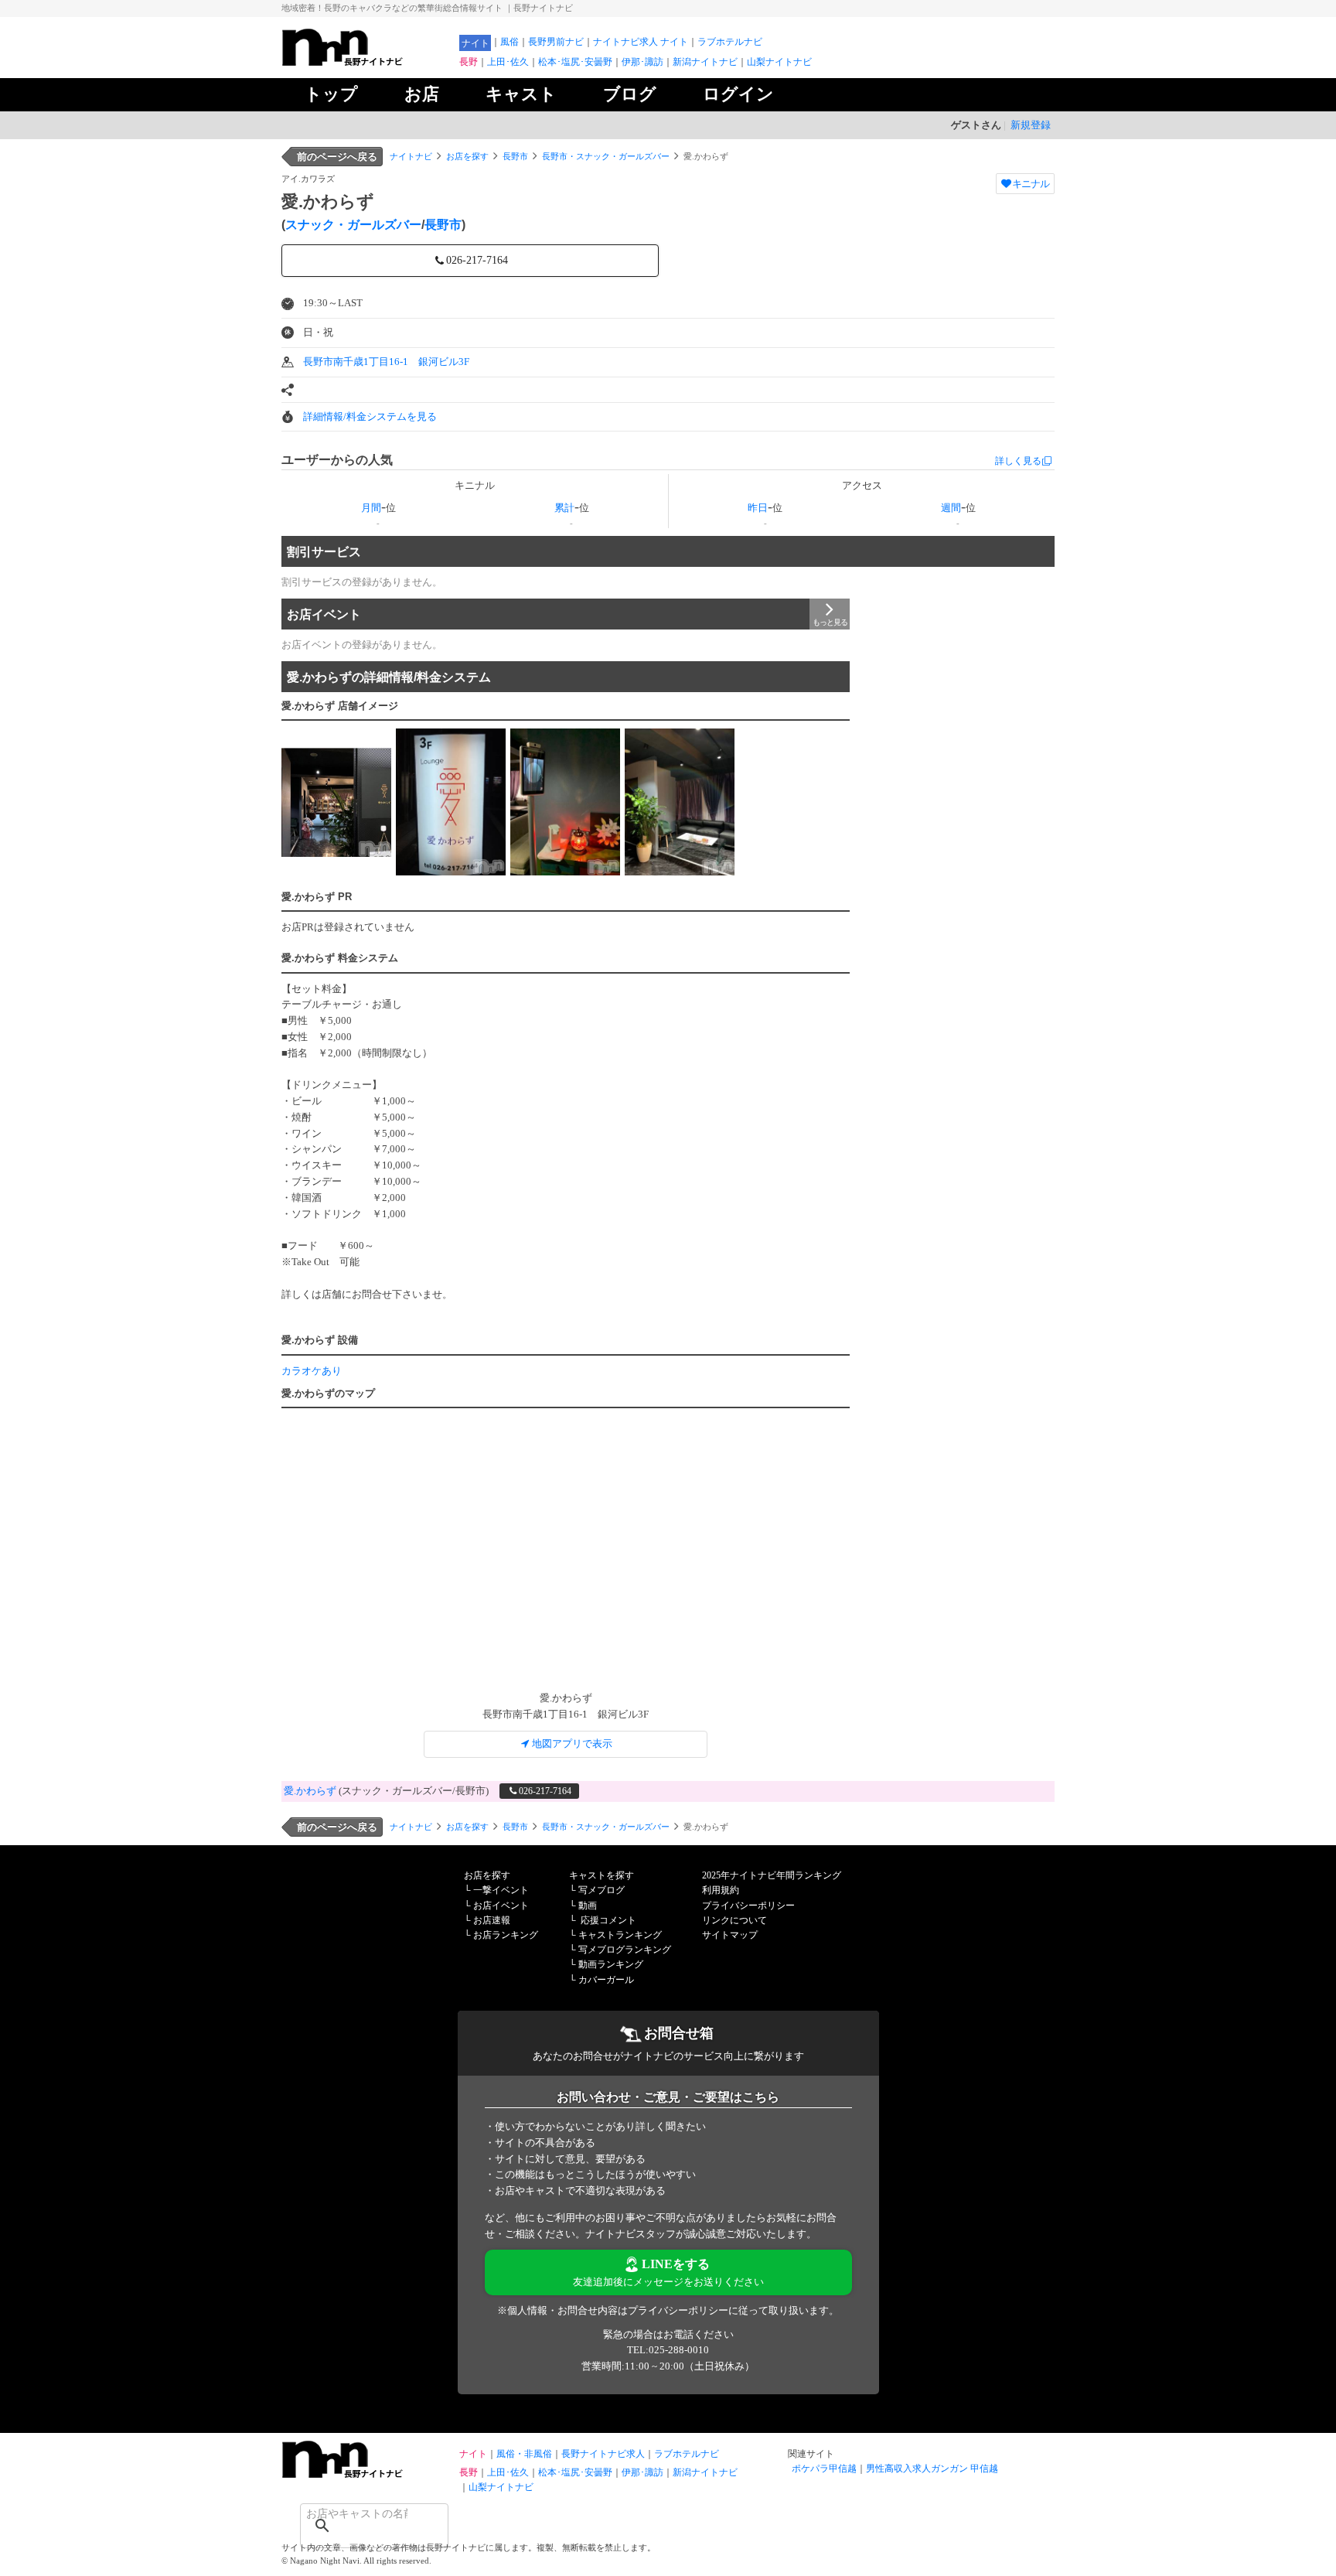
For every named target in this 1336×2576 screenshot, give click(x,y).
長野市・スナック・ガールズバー (606, 156)
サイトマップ (730, 1935)
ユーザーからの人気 (337, 460)
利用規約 (721, 1890)
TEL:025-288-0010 (668, 2350)
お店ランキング (506, 1935)
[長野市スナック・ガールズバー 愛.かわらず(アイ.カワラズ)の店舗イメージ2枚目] (451, 802)
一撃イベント (501, 1890)
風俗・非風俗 (524, 2454)
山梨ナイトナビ (779, 62)
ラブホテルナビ (730, 42)
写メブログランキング (625, 1950)
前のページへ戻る (337, 157)
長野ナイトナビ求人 (603, 2454)
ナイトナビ (411, 156)
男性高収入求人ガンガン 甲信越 (932, 2469)
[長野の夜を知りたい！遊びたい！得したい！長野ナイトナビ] (366, 62)
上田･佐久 (508, 62)
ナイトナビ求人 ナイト (641, 42)
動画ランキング (611, 1964)
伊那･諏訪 (642, 62)
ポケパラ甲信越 (824, 2469)
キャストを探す (602, 1875)
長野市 (515, 156)
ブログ (630, 94)
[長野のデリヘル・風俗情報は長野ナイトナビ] (366, 2474)
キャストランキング (620, 1935)
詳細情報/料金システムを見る (370, 416)
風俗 (510, 42)
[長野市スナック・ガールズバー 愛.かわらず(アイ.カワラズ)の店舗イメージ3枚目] (565, 802)
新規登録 (1031, 125)
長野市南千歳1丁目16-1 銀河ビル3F (386, 362)
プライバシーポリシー (748, 1906)
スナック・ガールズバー (353, 225)
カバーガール (606, 1980)
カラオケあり (312, 1371)
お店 (422, 94)
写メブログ (602, 1890)
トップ (331, 94)
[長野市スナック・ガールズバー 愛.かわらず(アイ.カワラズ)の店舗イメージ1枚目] (336, 802)
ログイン (738, 94)
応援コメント (608, 1920)
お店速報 (492, 1920)
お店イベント (324, 614)
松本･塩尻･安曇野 (575, 62)
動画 (588, 1906)
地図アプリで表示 (572, 1743)
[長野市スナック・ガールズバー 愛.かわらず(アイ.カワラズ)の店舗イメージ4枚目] (680, 802)
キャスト (521, 94)
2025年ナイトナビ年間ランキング (772, 1875)
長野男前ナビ (556, 42)
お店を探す (467, 156)
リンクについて (734, 1920)
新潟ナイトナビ (705, 62)
